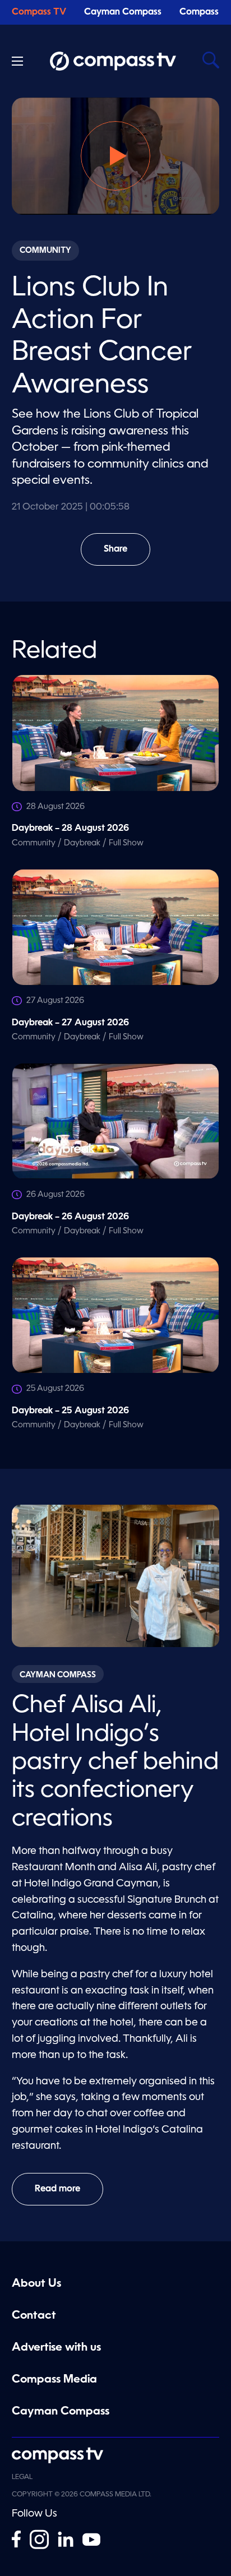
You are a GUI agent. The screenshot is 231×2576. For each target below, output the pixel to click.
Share (127, 555)
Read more (57, 2189)
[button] (115, 156)
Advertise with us (56, 2348)
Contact (34, 2316)
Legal (22, 2477)
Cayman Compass (123, 12)
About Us (36, 2284)
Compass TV (39, 12)
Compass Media (54, 2380)
